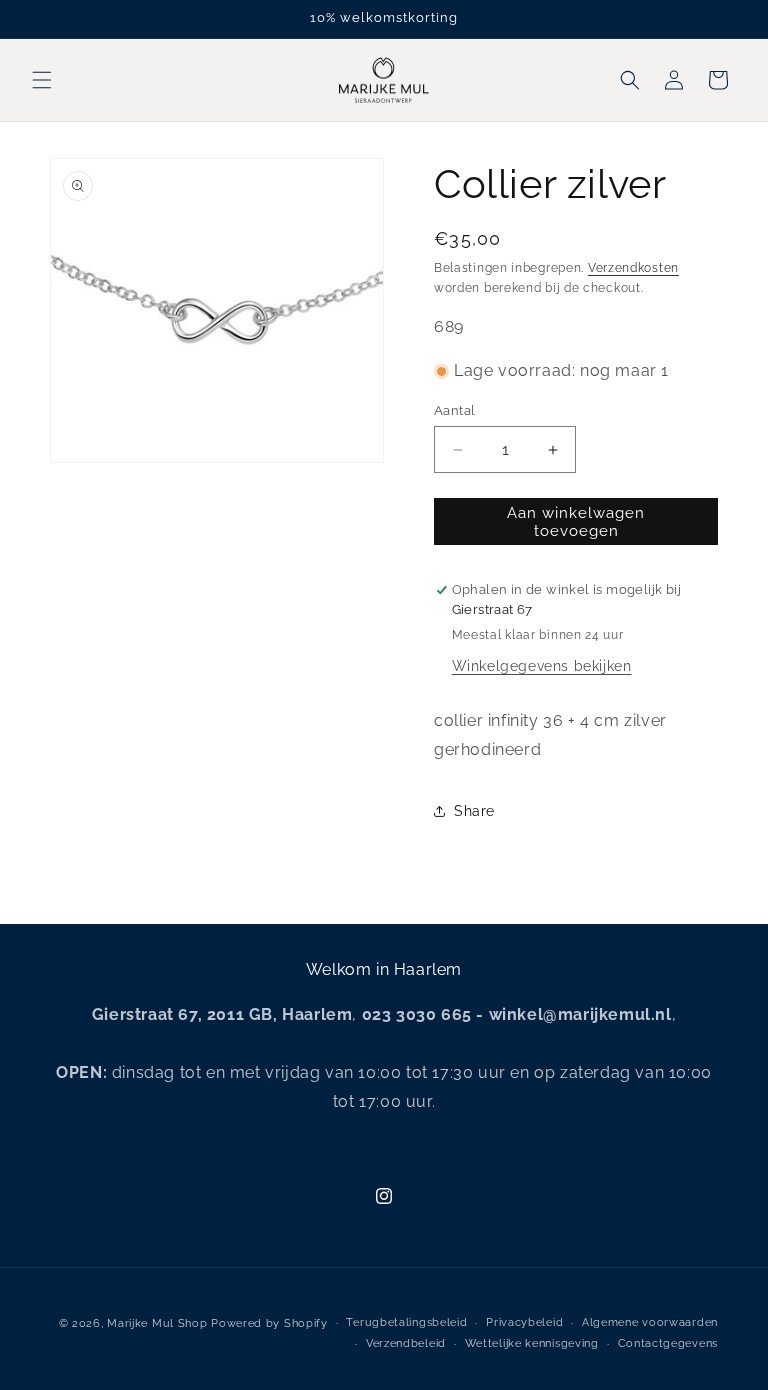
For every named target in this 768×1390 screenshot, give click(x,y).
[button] (42, 80)
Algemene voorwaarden (650, 1322)
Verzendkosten (633, 268)
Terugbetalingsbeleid (406, 1322)
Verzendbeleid (406, 1343)
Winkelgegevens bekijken (542, 666)
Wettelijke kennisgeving (532, 1343)
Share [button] (474, 811)
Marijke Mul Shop (157, 1323)
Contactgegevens (668, 1343)
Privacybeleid (524, 1322)
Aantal (454, 410)
